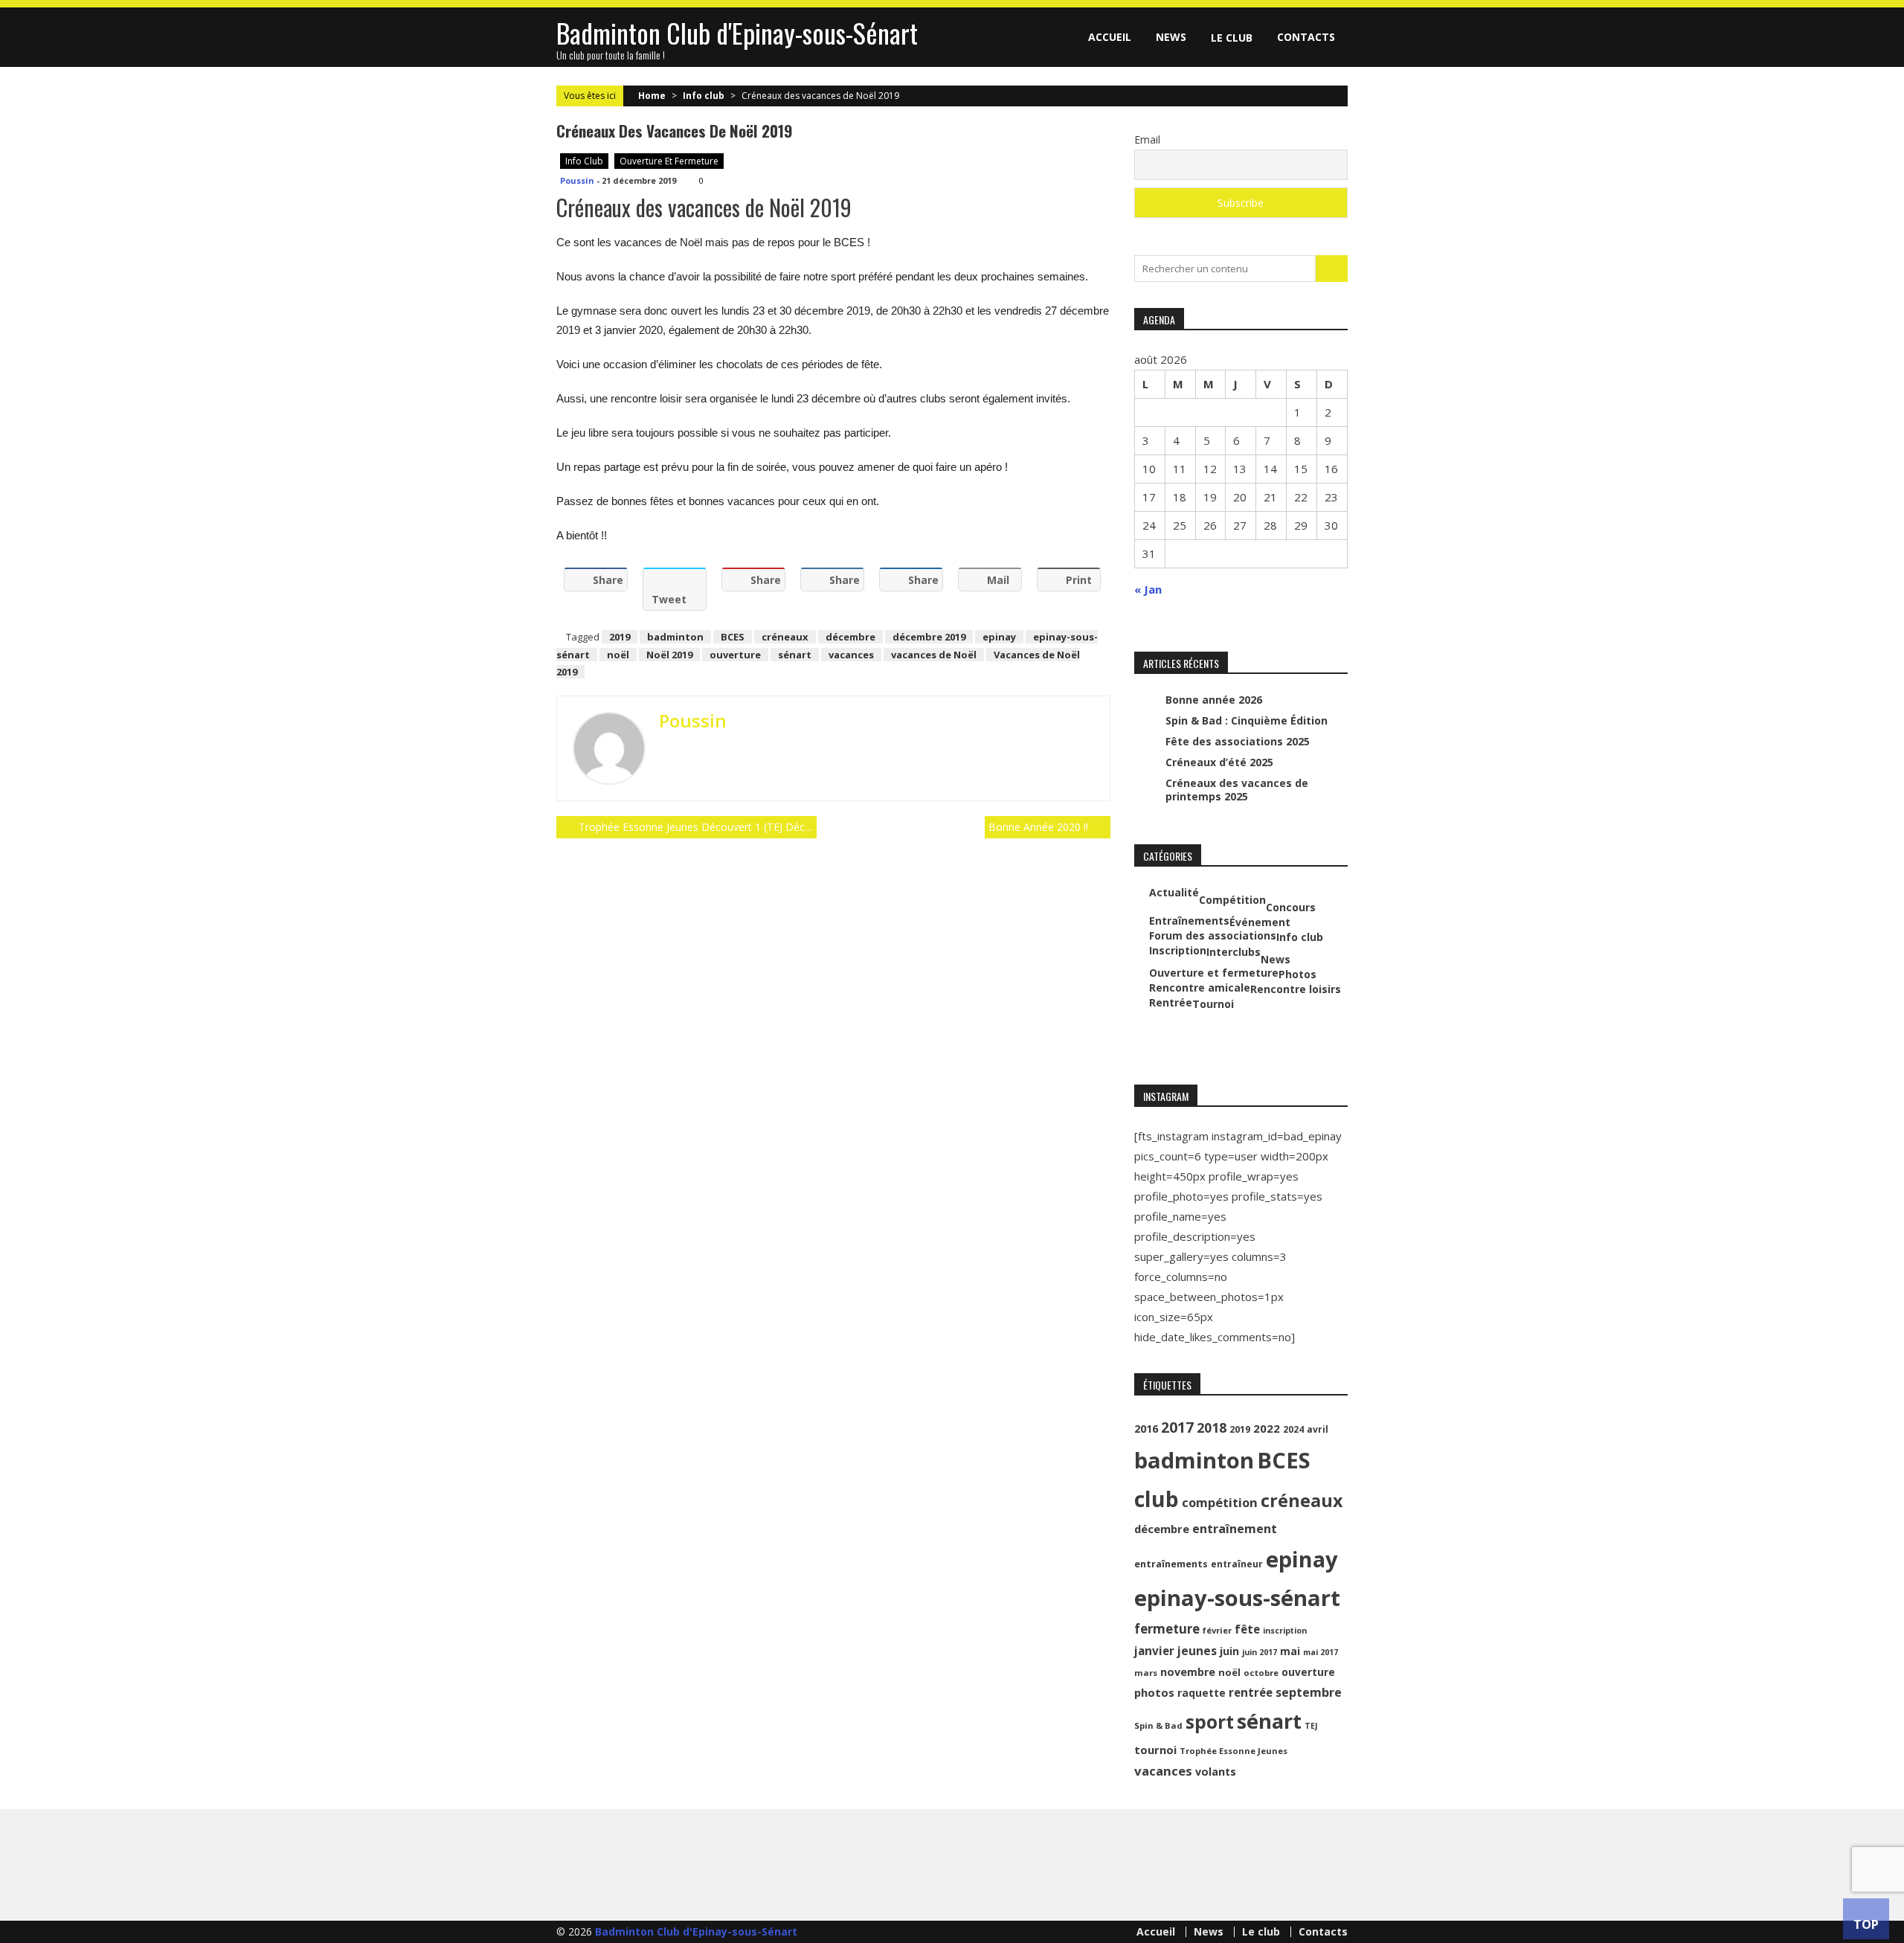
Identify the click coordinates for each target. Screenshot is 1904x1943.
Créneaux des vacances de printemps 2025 (1237, 790)
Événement (1260, 922)
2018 (1212, 1427)
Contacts (1306, 37)
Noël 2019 (669, 655)
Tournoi (1213, 1004)
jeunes (1197, 1651)
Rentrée (1171, 1003)
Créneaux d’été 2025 (1219, 762)
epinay (999, 637)
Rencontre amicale (1200, 988)
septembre (1309, 1692)
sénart (795, 655)
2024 (1293, 1429)
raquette (1202, 1693)
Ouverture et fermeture (669, 161)
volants (1216, 1772)
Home (652, 96)
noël (618, 655)
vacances (851, 655)
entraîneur (1237, 1564)
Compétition (1232, 900)
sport (1210, 1722)
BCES (733, 637)
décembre (850, 637)
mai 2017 (1321, 1652)
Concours (1291, 908)
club (1157, 1499)
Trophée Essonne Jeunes (1234, 1751)
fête (1247, 1629)
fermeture (1167, 1629)
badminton (675, 637)
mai (1290, 1651)
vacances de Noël (934, 655)
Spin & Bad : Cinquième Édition (1247, 720)
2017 (1177, 1427)
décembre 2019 (929, 637)
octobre (1261, 1673)
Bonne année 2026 (1214, 700)
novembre (1188, 1672)
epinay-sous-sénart (1237, 1598)
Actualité (1174, 893)
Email (1147, 139)
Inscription (1178, 951)
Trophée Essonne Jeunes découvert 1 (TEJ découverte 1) (698, 827)
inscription (1285, 1631)
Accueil (1110, 37)
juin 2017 (1260, 1652)
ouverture (735, 655)
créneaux (785, 637)
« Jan (1148, 589)
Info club (704, 96)
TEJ (1311, 1726)
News (1171, 37)
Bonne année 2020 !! (1038, 827)
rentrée (1251, 1692)
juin (1229, 1651)
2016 (1146, 1429)
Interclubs (1234, 952)
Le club (1232, 38)
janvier (1154, 1651)
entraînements (1171, 1564)
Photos (1297, 974)
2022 (1267, 1428)
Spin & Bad (1158, 1725)
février (1217, 1630)
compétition (1220, 1502)
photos (1154, 1692)
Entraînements (1189, 921)
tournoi (1155, 1750)
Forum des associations (1213, 936)
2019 (620, 637)
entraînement (1235, 1529)
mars (1146, 1673)
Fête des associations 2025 (1238, 741)
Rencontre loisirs (1296, 989)
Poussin (577, 180)
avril (1318, 1429)
